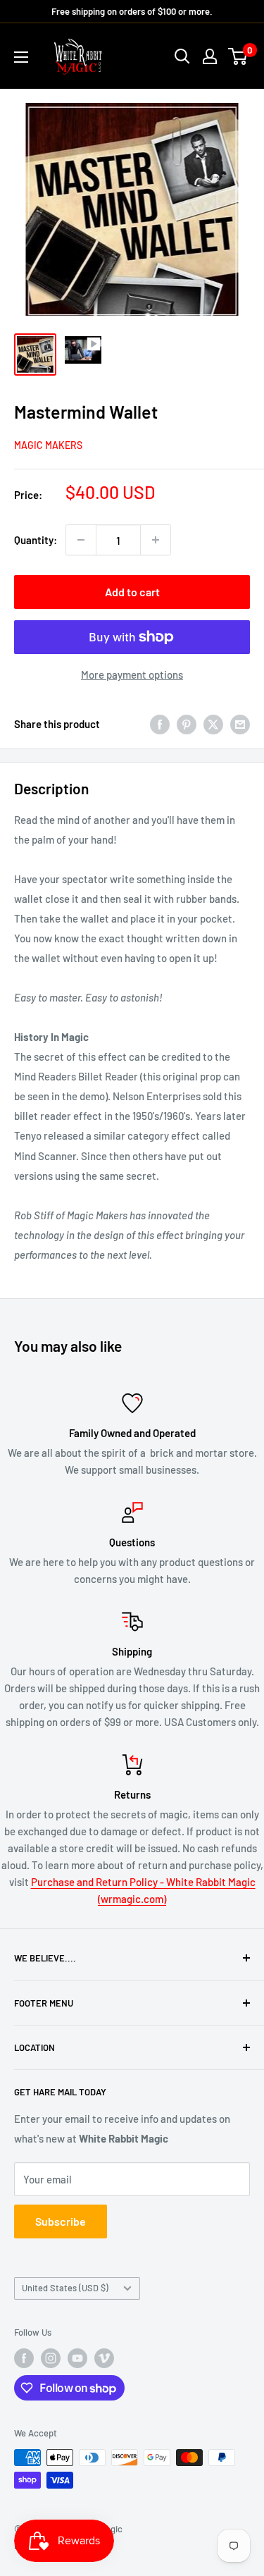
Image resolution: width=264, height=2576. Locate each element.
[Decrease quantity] (81, 540)
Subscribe (61, 2221)
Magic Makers (48, 445)
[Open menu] (21, 57)
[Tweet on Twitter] (213, 723)
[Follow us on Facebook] (24, 2358)
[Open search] (182, 56)
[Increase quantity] (156, 540)
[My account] (210, 56)
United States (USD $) (65, 2288)
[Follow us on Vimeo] (104, 2358)
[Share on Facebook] (160, 723)
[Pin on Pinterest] (187, 723)
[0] (238, 56)
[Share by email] (240, 723)
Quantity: (36, 540)
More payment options (132, 674)
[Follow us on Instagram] (51, 2358)
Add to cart (132, 592)
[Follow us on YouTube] (77, 2358)
